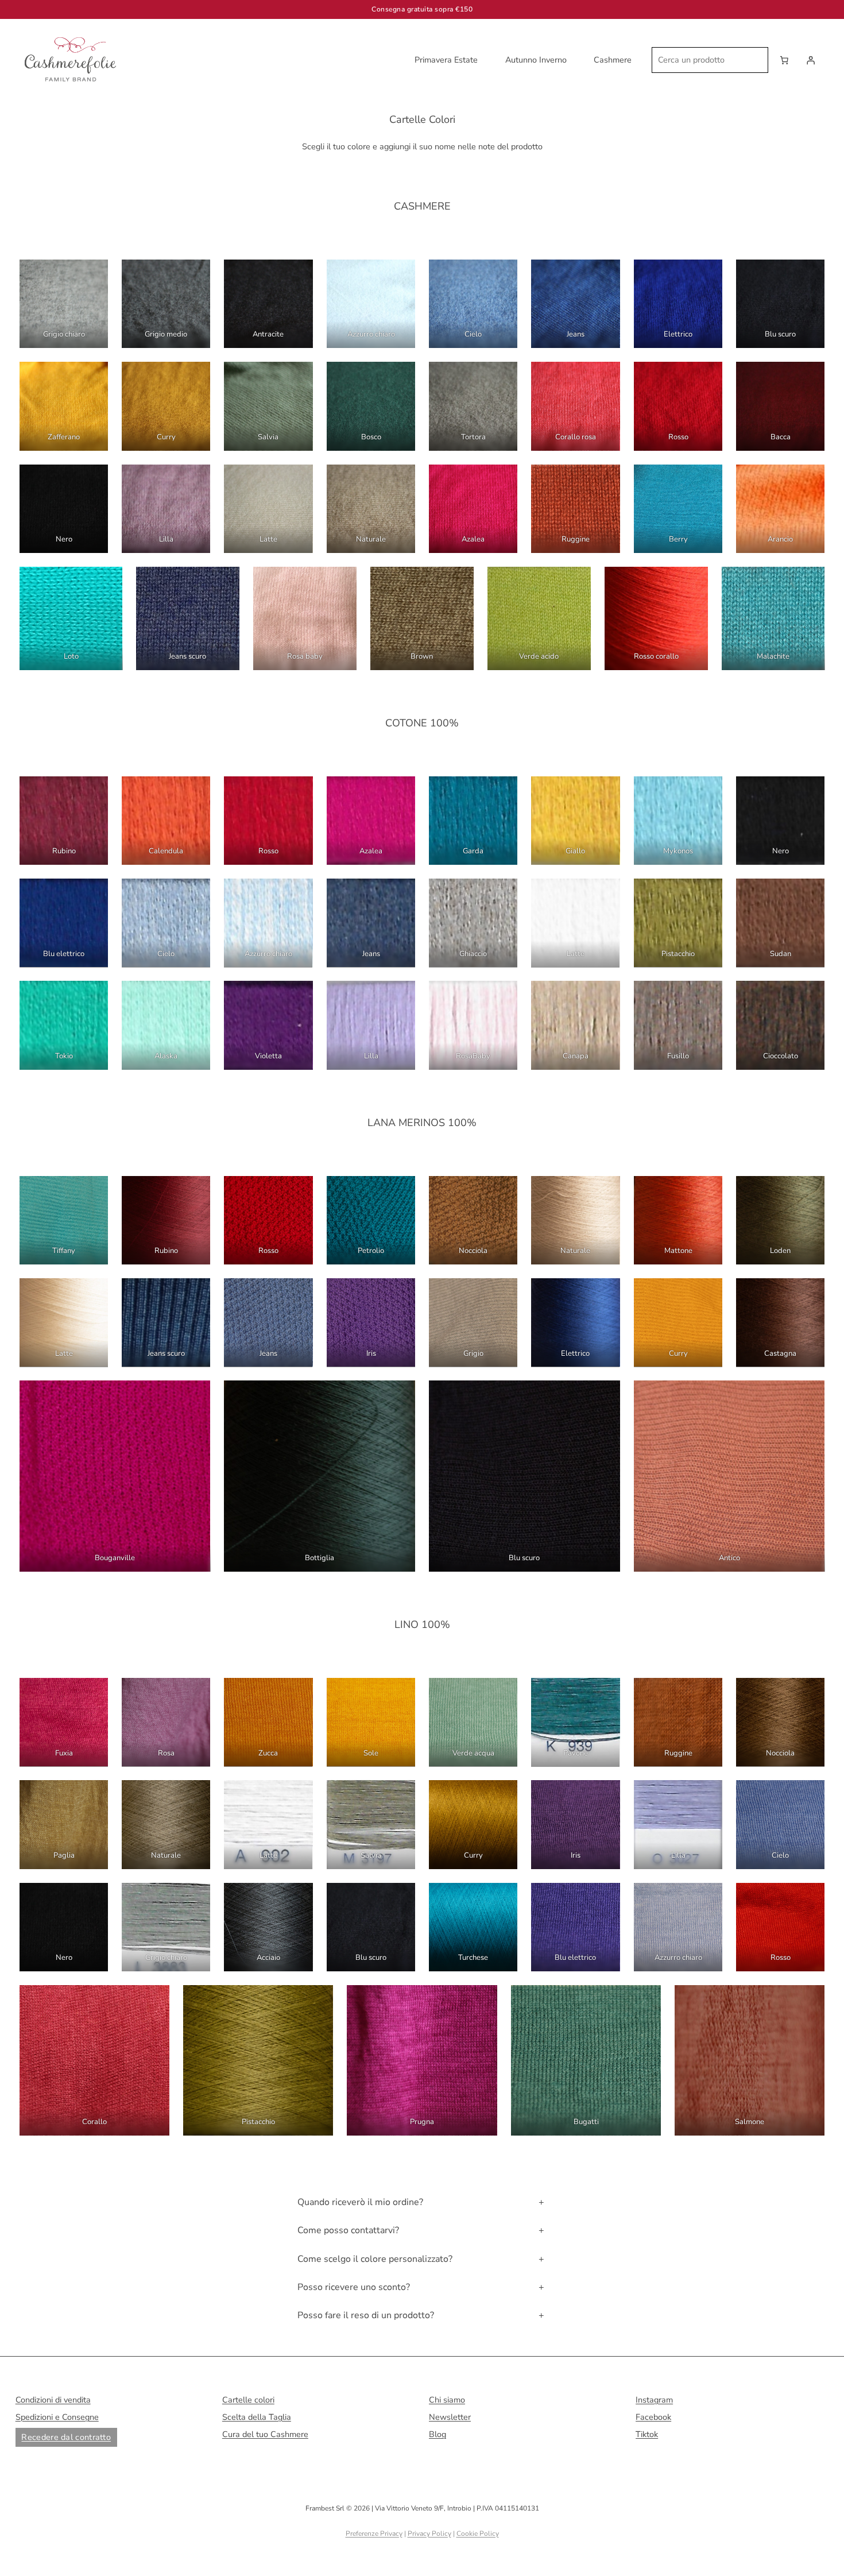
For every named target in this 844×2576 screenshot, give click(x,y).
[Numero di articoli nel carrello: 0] (784, 60)
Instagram (654, 2400)
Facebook (653, 2417)
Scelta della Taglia (257, 2417)
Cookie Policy (478, 2534)
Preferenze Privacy (374, 2534)
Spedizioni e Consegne (57, 2417)
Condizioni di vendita (53, 2400)
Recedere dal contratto (66, 2437)
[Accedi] (811, 60)
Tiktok (647, 2434)
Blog (438, 2434)
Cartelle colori (248, 2400)
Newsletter (450, 2417)
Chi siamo (447, 2400)
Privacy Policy (429, 2534)
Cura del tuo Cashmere (265, 2434)
